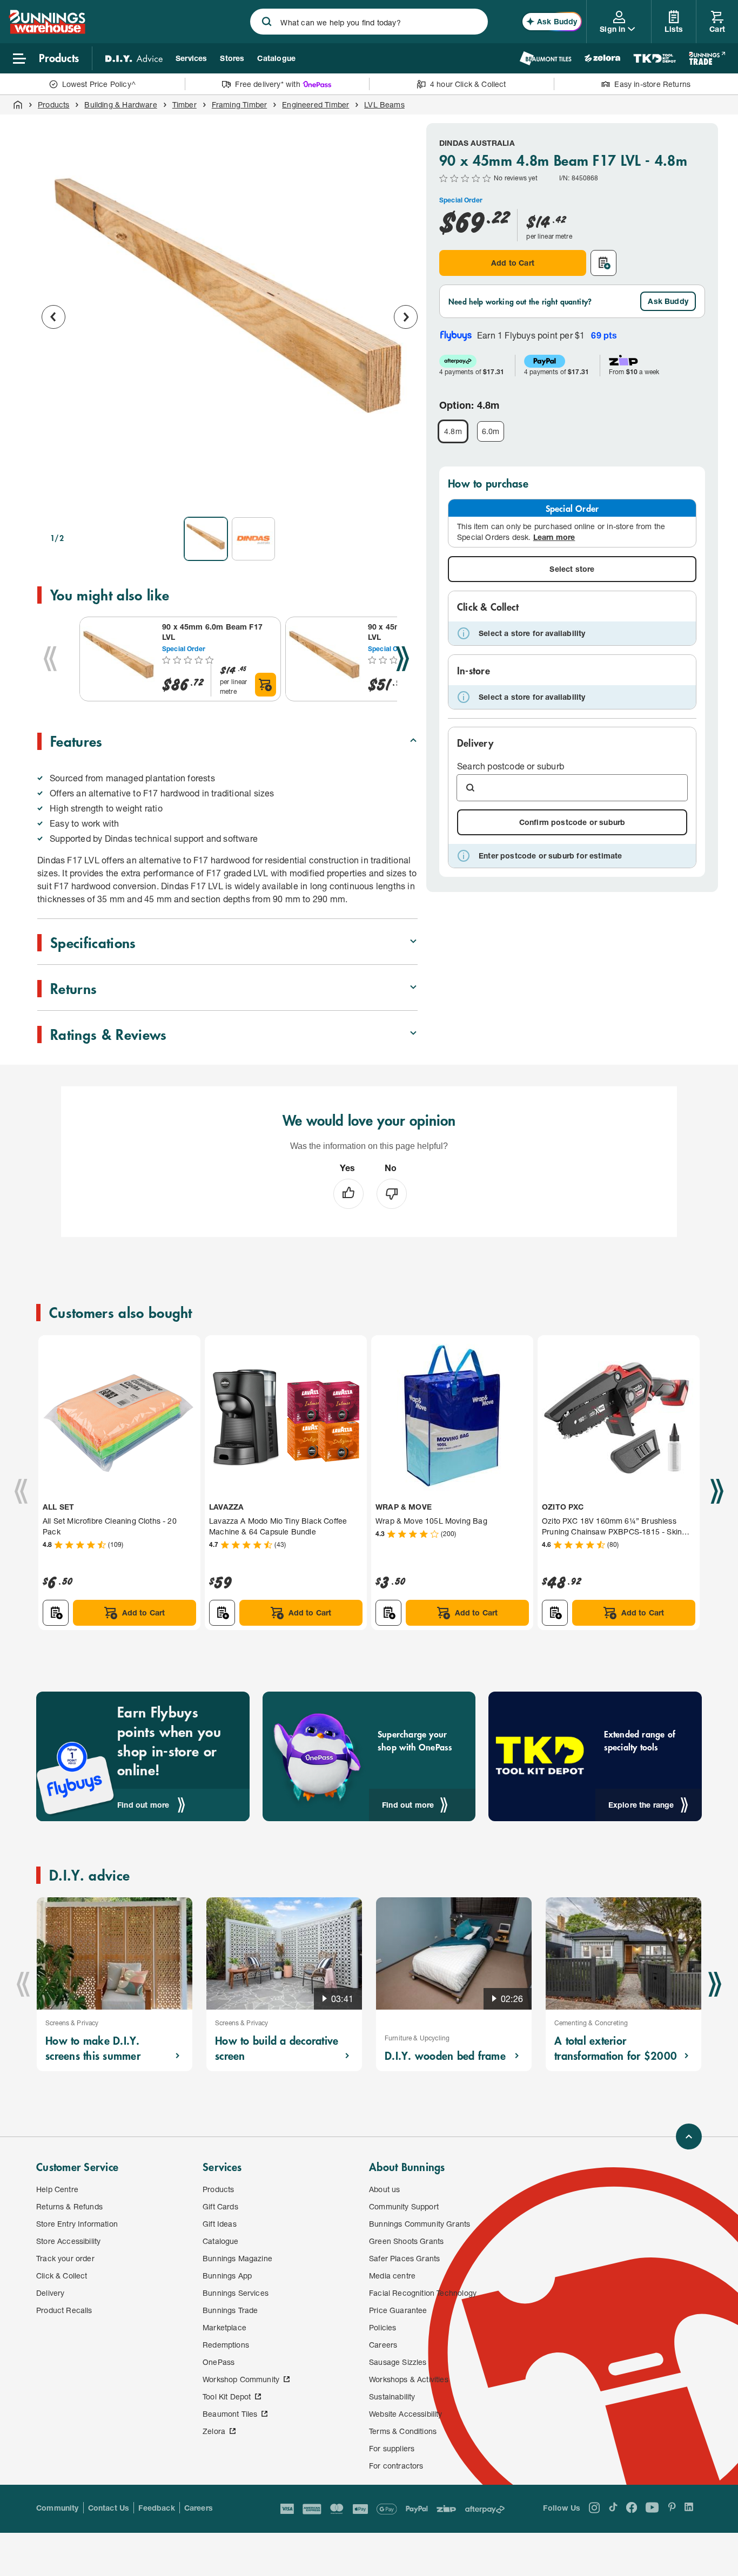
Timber (185, 104)
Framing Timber (239, 104)
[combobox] (369, 22)
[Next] (402, 659)
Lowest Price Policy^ (99, 84)
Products (53, 104)
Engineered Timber (316, 104)
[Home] (18, 105)
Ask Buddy (668, 301)
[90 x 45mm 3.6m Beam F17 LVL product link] (325, 659)
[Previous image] (53, 317)
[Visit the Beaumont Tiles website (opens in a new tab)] (545, 58)
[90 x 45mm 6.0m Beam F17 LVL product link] (119, 659)
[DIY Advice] (134, 58)
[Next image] (406, 317)
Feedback (156, 2508)
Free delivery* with (267, 84)
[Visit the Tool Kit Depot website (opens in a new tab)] (655, 58)
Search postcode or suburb (511, 766)
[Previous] (50, 659)
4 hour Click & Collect (468, 84)
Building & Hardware (120, 104)
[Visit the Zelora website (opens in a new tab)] (602, 58)
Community (58, 2508)
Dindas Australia (477, 143)
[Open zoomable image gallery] (405, 493)
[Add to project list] (603, 263)
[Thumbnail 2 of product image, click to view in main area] (253, 539)
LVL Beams (384, 104)
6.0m (491, 431)
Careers (199, 2508)
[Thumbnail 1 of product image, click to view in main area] (206, 539)
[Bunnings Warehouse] (47, 31)
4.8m (453, 431)
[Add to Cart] (266, 685)
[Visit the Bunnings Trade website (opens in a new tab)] (707, 58)
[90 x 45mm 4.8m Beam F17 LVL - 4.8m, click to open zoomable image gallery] (230, 315)
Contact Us (109, 2508)
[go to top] (689, 2136)
